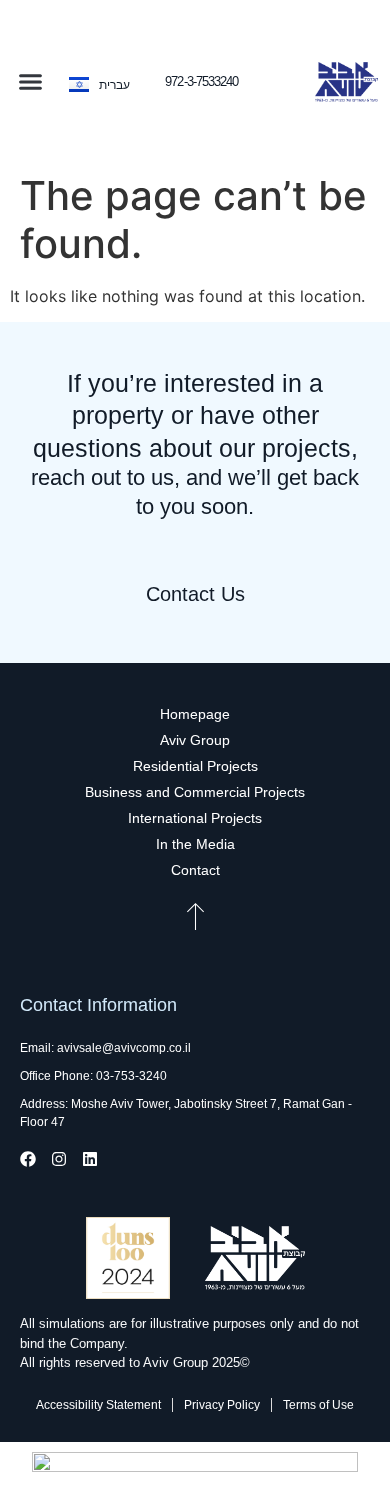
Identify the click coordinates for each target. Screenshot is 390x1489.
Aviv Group (195, 740)
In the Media (195, 844)
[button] (31, 82)
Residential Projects (195, 766)
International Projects (195, 818)
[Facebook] (28, 1159)
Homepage (195, 714)
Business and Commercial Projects (195, 792)
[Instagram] (59, 1159)
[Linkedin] (90, 1159)
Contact (195, 870)
